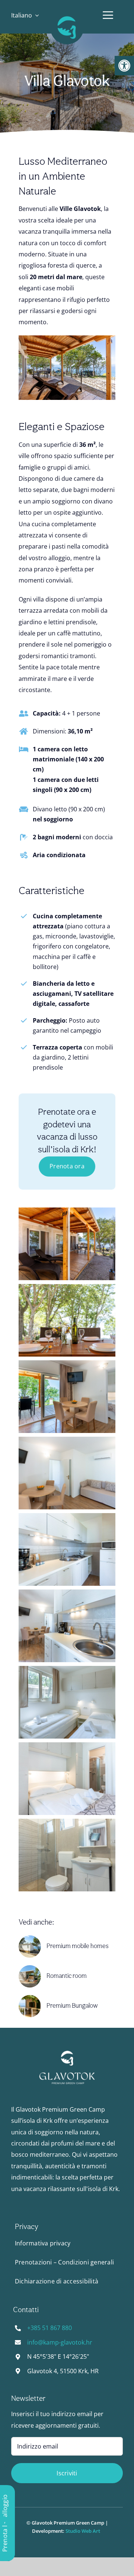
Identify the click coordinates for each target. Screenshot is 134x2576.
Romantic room (67, 1976)
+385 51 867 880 (50, 2328)
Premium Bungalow (72, 2006)
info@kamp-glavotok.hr (60, 2342)
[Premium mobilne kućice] (30, 1938)
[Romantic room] (30, 1968)
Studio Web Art (84, 2531)
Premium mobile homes (78, 1946)
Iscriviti (67, 2473)
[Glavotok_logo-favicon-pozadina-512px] (67, 14)
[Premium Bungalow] (30, 1998)
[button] (124, 66)
